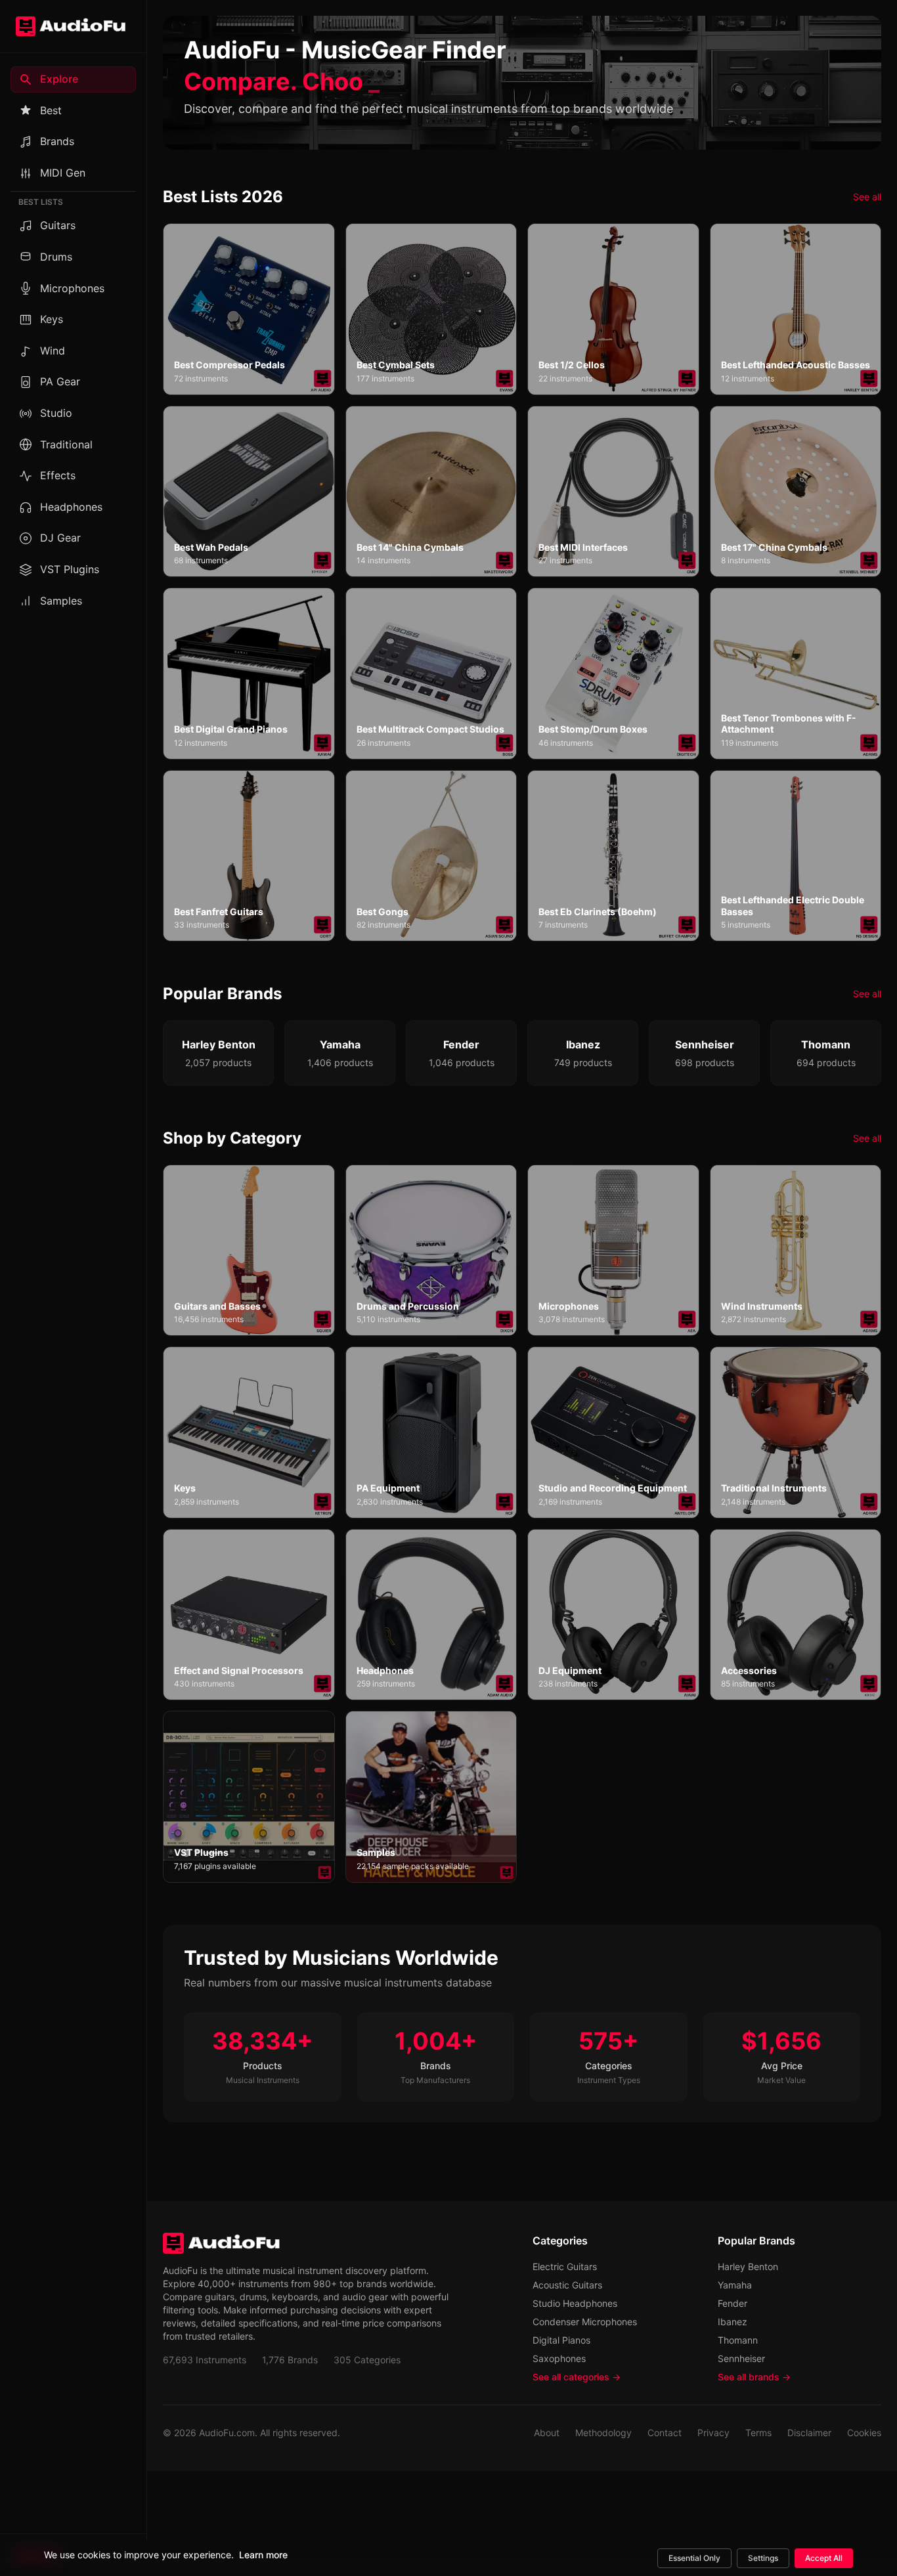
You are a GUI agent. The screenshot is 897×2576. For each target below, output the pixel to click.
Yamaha (735, 2285)
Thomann (738, 2340)
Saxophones (559, 2358)
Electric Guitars (565, 2266)
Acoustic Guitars (567, 2285)
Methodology (603, 2433)
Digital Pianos (561, 2340)
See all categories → (577, 2377)
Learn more (263, 2555)
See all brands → (754, 2377)
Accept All (824, 2558)
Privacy (713, 2433)
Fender (733, 2303)
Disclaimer (809, 2433)
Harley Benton (748, 2266)
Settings (763, 2558)
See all (867, 197)
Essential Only (694, 2558)
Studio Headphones (575, 2303)
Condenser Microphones (585, 2322)
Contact (665, 2433)
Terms (758, 2433)
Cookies (864, 2433)
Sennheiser (741, 2358)
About (547, 2433)
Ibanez (733, 2322)
